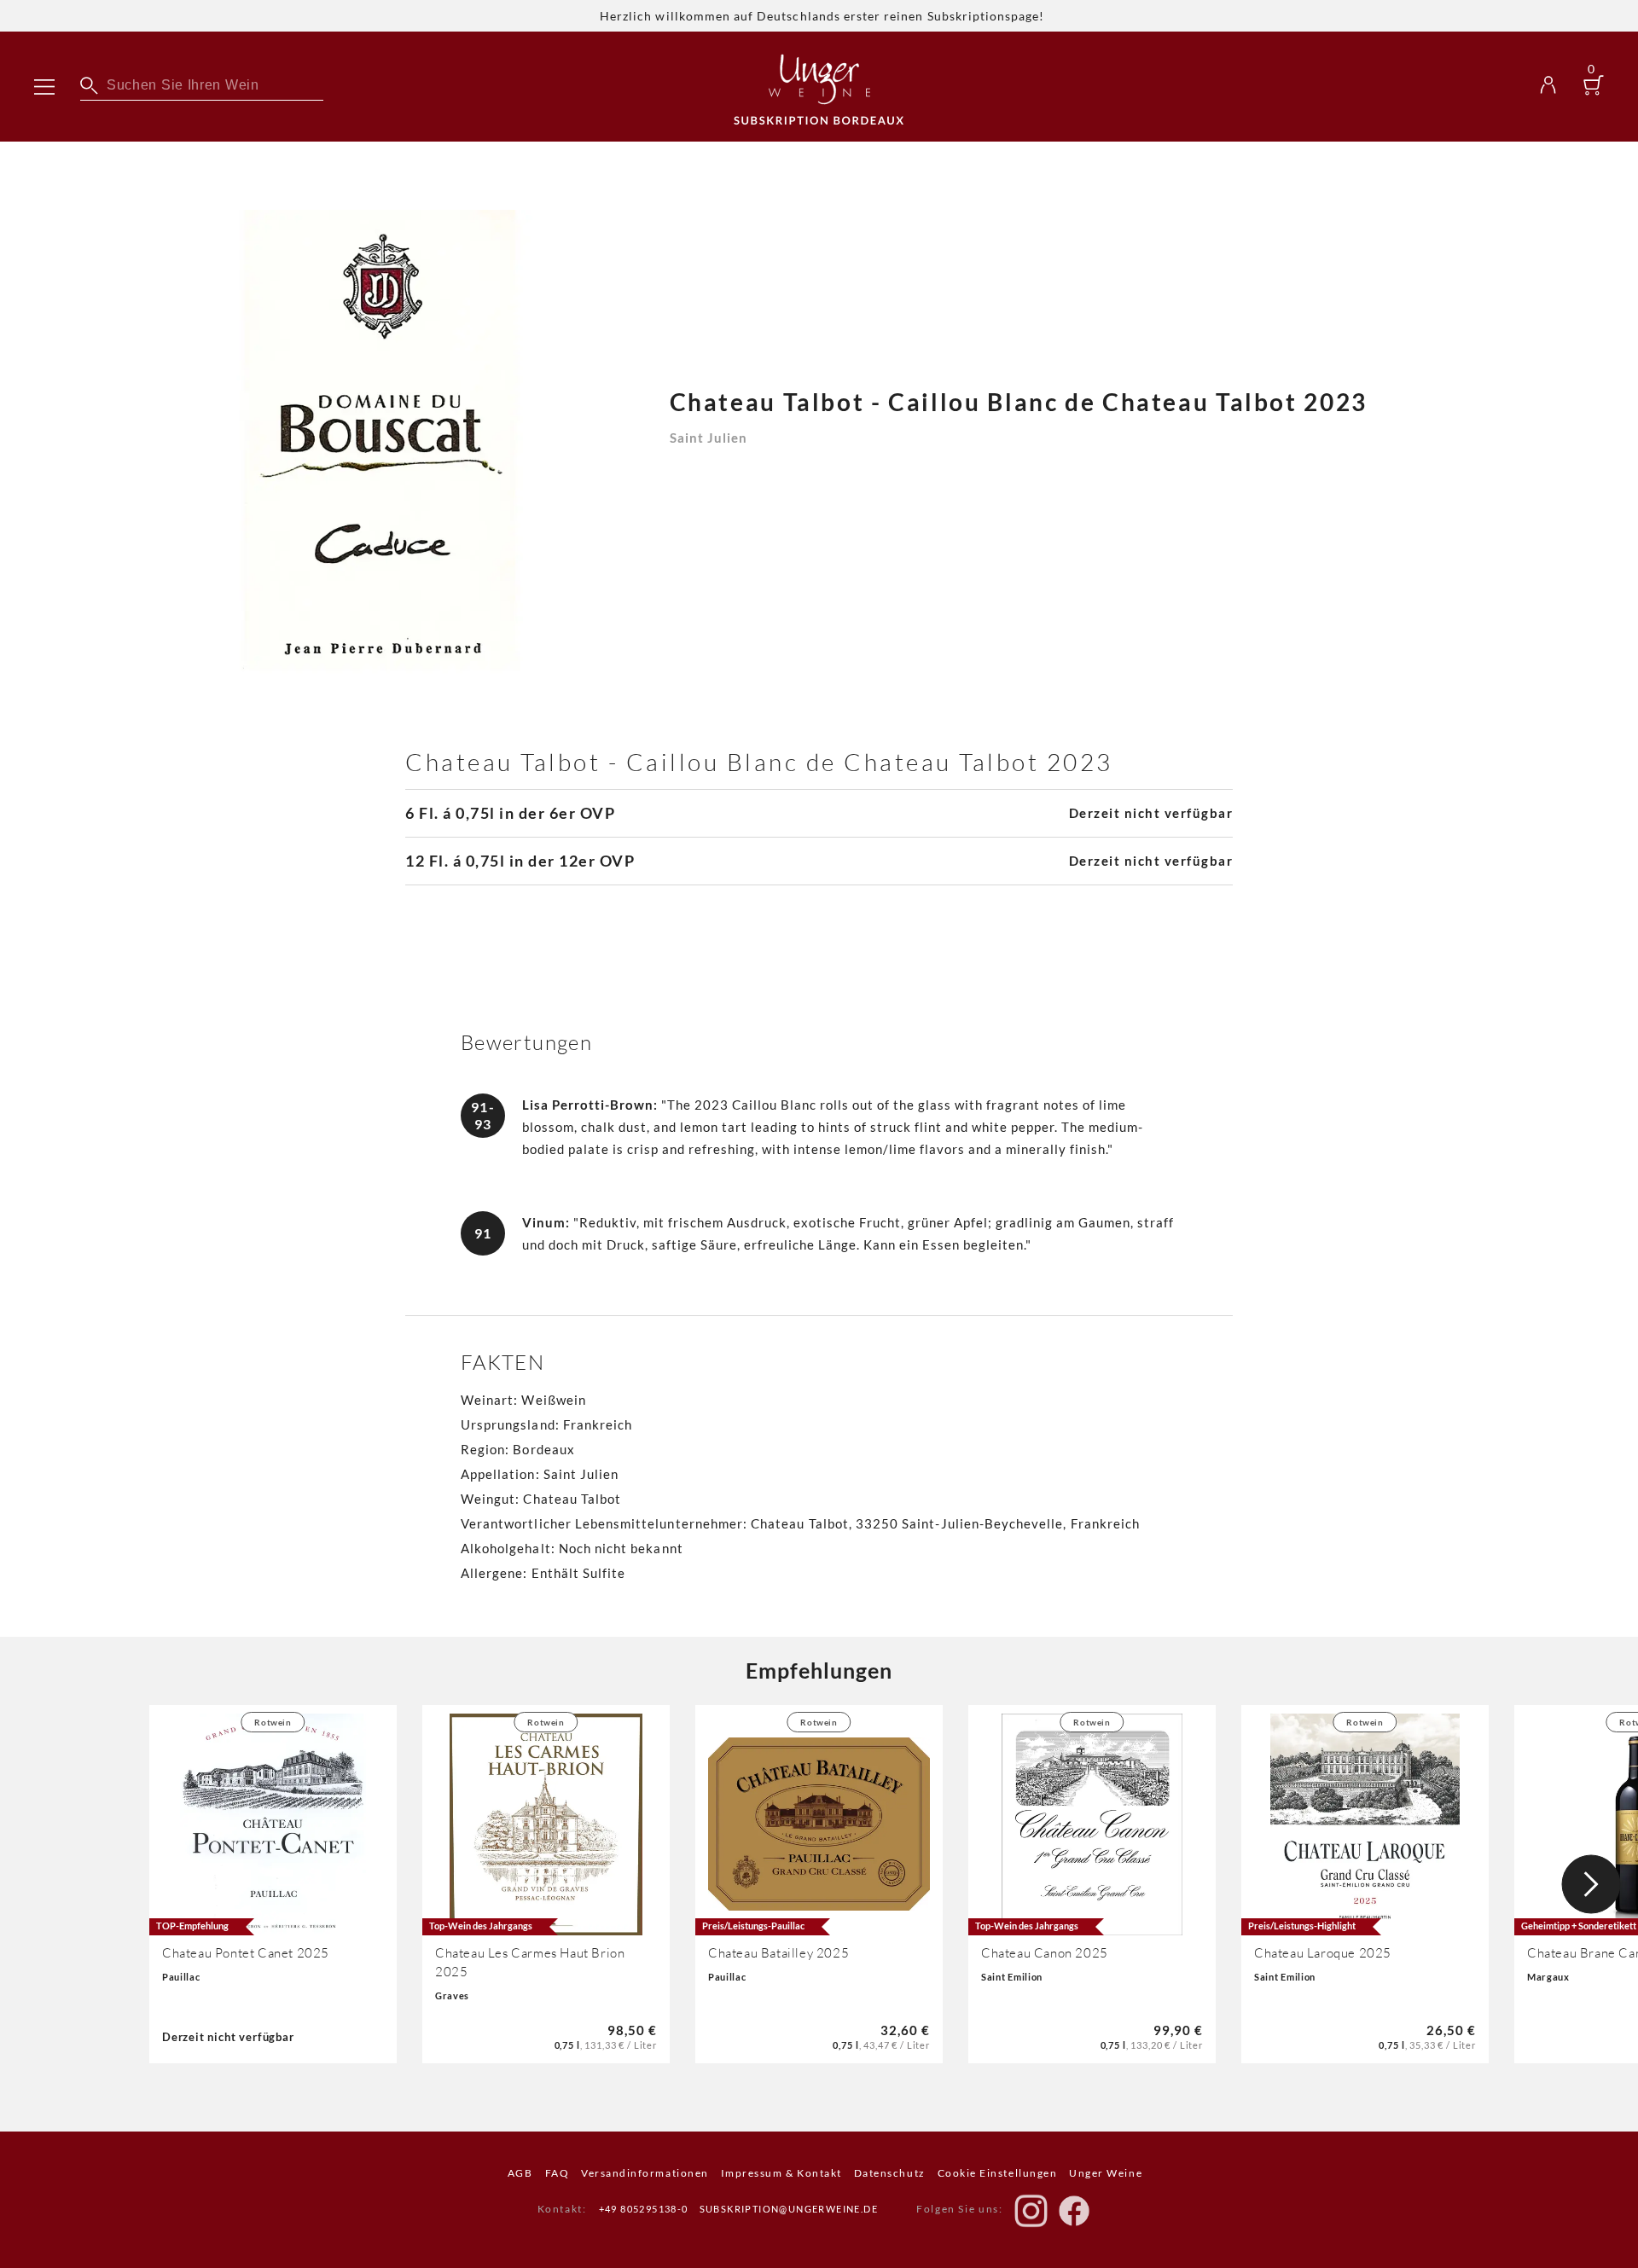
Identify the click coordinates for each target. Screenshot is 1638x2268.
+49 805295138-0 (644, 2209)
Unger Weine (1106, 2173)
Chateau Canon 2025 (1045, 1953)
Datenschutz (890, 2173)
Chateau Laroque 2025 (1323, 1953)
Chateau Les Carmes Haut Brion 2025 (530, 1962)
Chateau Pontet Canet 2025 (246, 1953)
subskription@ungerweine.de (789, 2209)
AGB (520, 2173)
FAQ (558, 2173)
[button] (1591, 1884)
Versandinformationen (645, 2173)
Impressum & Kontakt (781, 2173)
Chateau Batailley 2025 (778, 1953)
